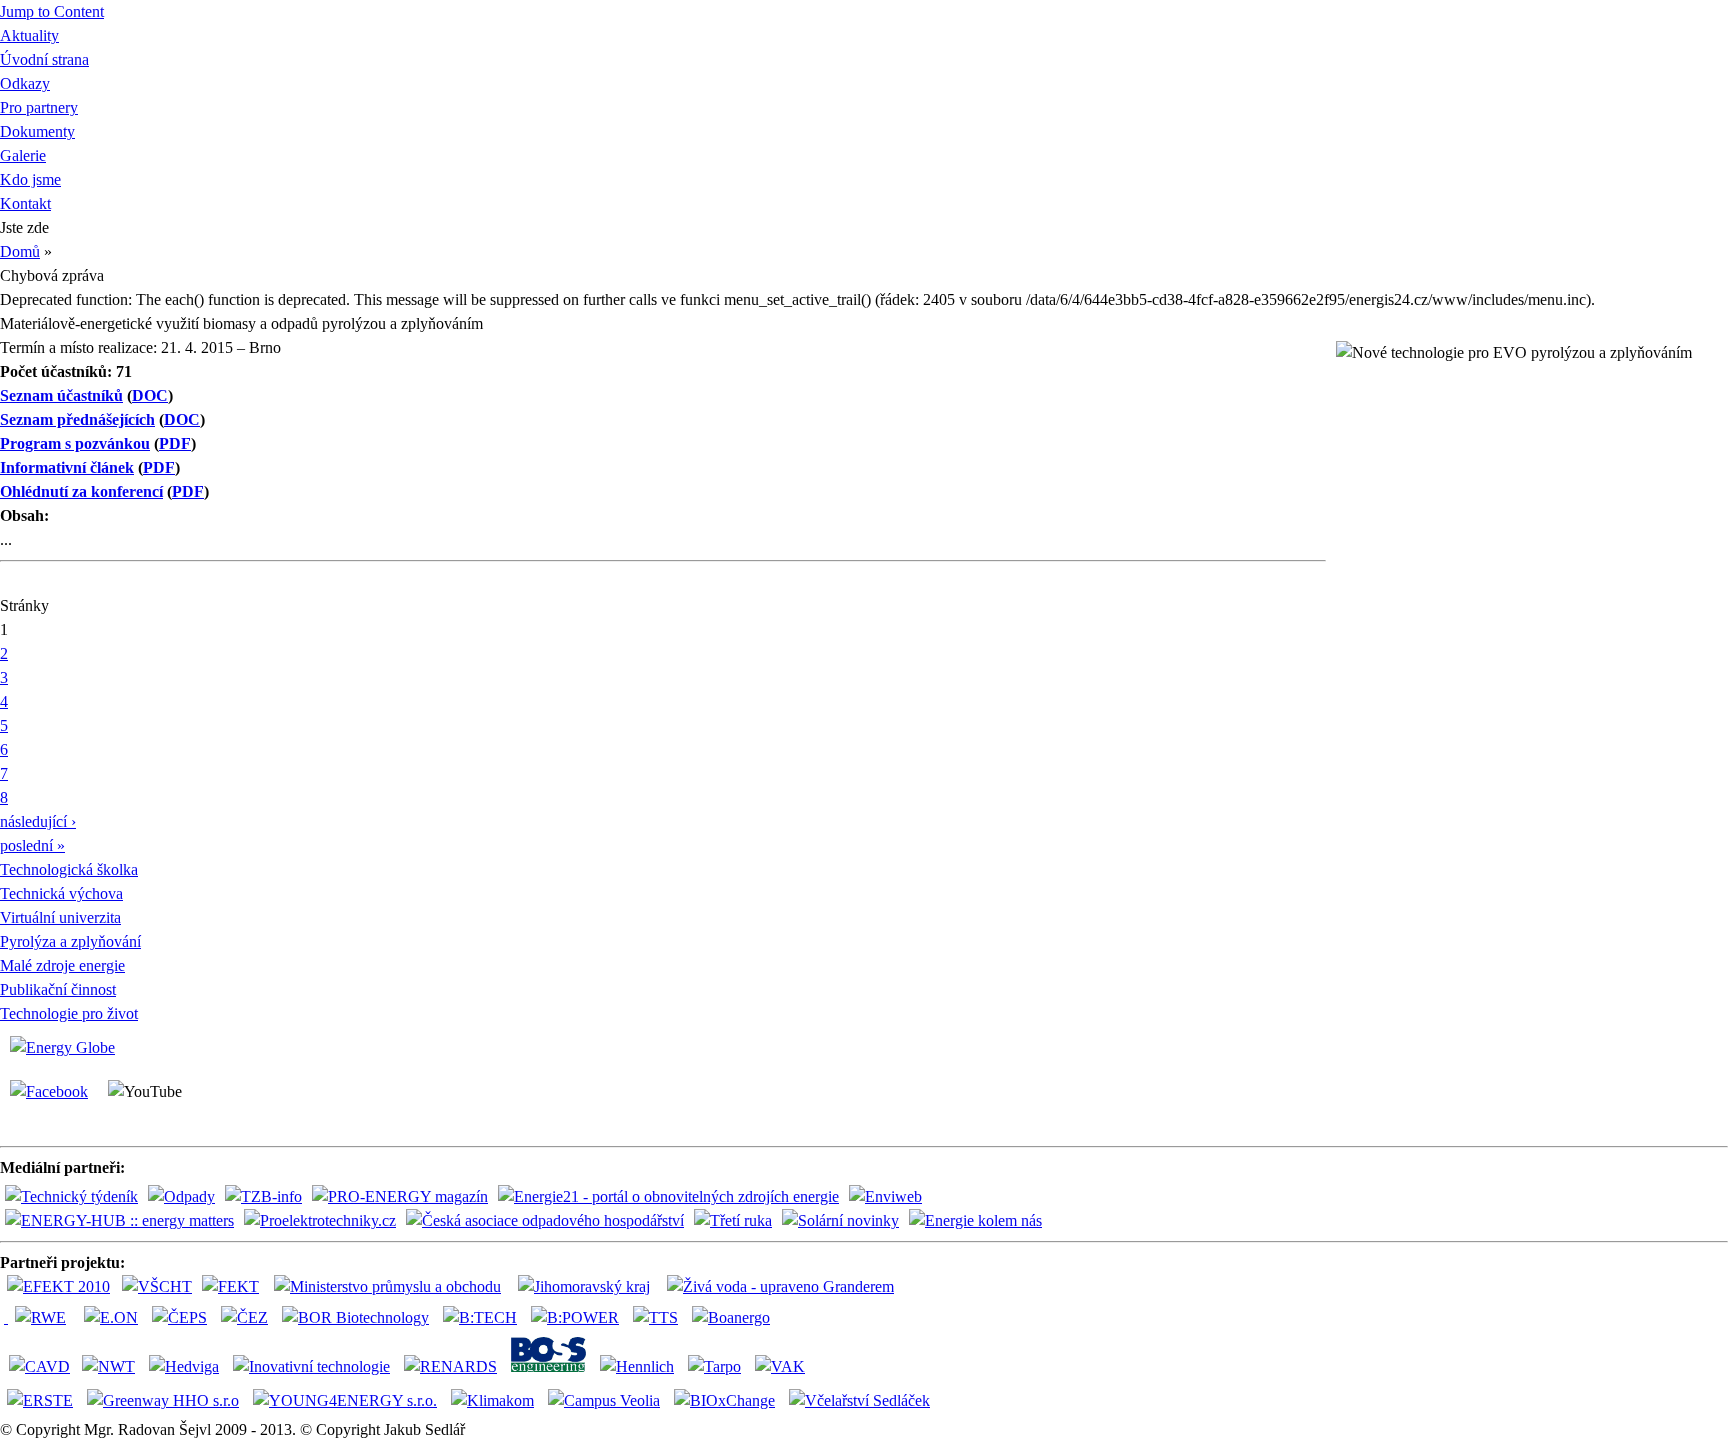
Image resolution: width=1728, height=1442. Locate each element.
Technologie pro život (69, 1013)
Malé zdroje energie (62, 965)
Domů (20, 251)
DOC (150, 395)
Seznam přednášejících (77, 419)
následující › (38, 821)
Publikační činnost (58, 989)
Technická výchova (61, 893)
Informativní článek (67, 467)
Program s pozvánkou (75, 443)
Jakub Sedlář (424, 1429)
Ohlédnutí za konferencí (81, 491)
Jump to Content (52, 11)
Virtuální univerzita (60, 917)
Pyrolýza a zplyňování (70, 941)
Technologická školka (69, 869)
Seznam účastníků (61, 395)
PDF (175, 443)
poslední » (32, 845)
